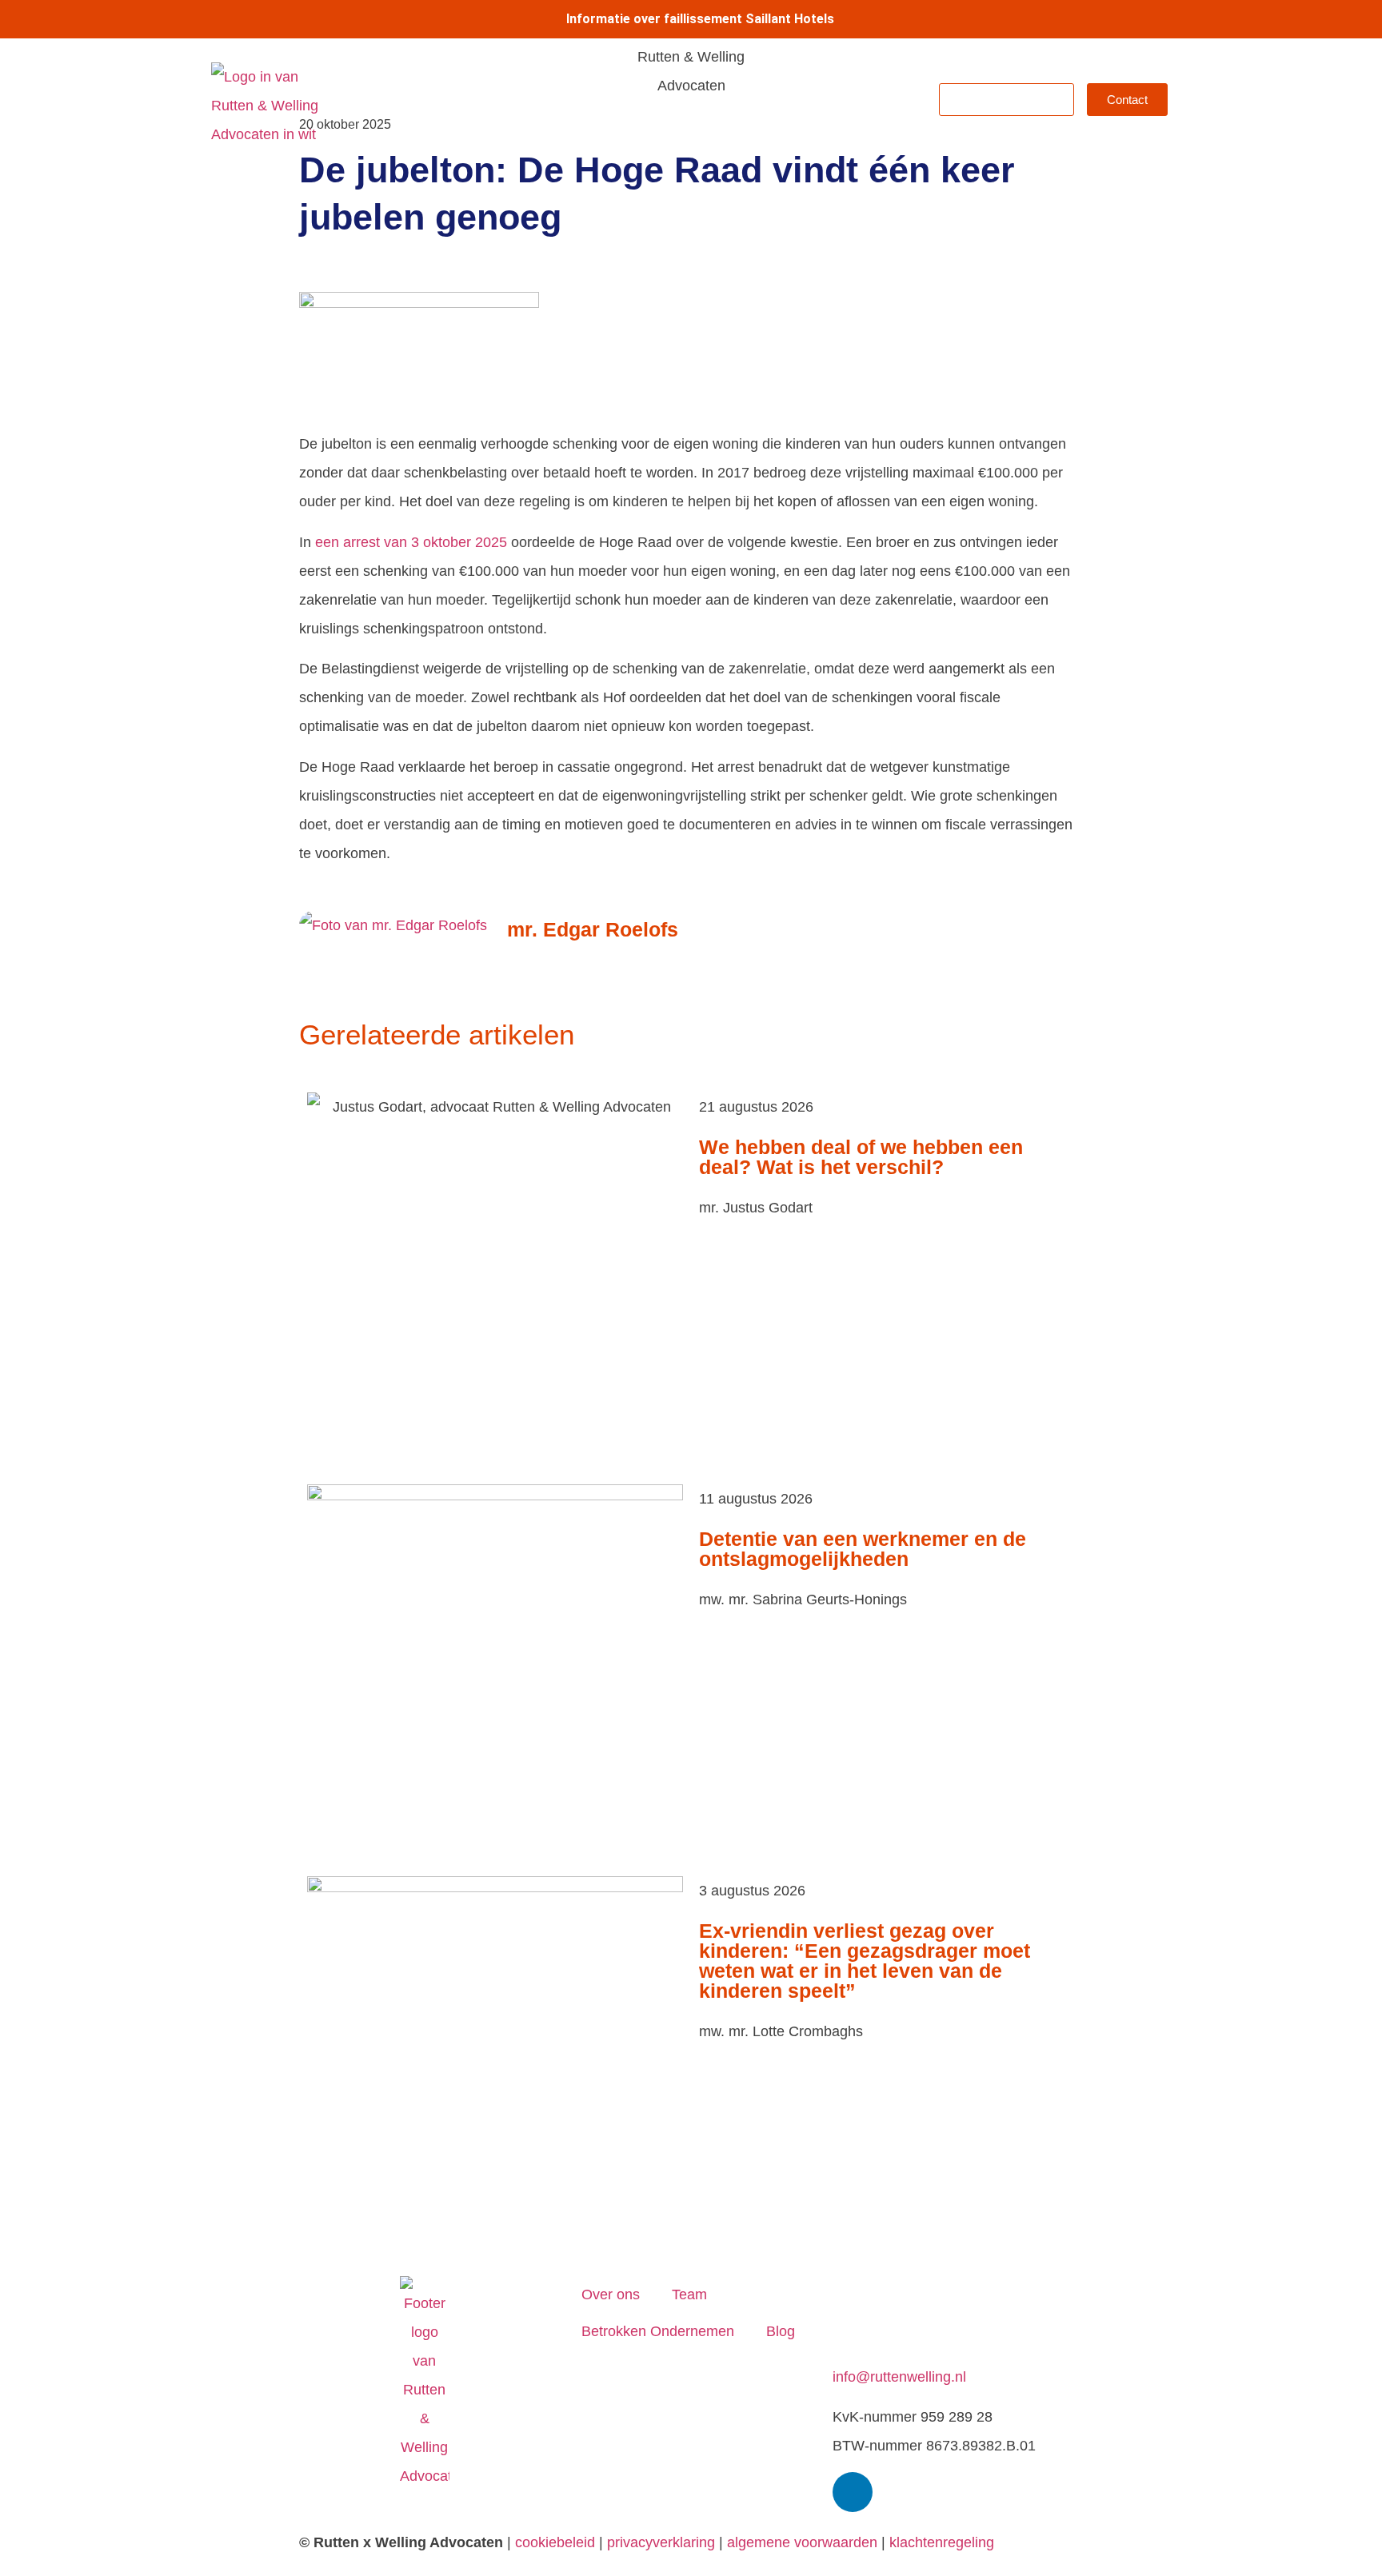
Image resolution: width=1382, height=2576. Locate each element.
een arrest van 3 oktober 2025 (411, 542)
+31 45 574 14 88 (889, 2348)
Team (663, 100)
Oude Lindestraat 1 (894, 2290)
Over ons (591, 100)
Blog (899, 100)
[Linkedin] (853, 2492)
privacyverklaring (661, 2542)
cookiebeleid (555, 2542)
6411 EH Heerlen (887, 2319)
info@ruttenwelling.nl (899, 2377)
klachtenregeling (942, 2542)
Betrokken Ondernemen (783, 100)
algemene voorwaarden (802, 2542)
